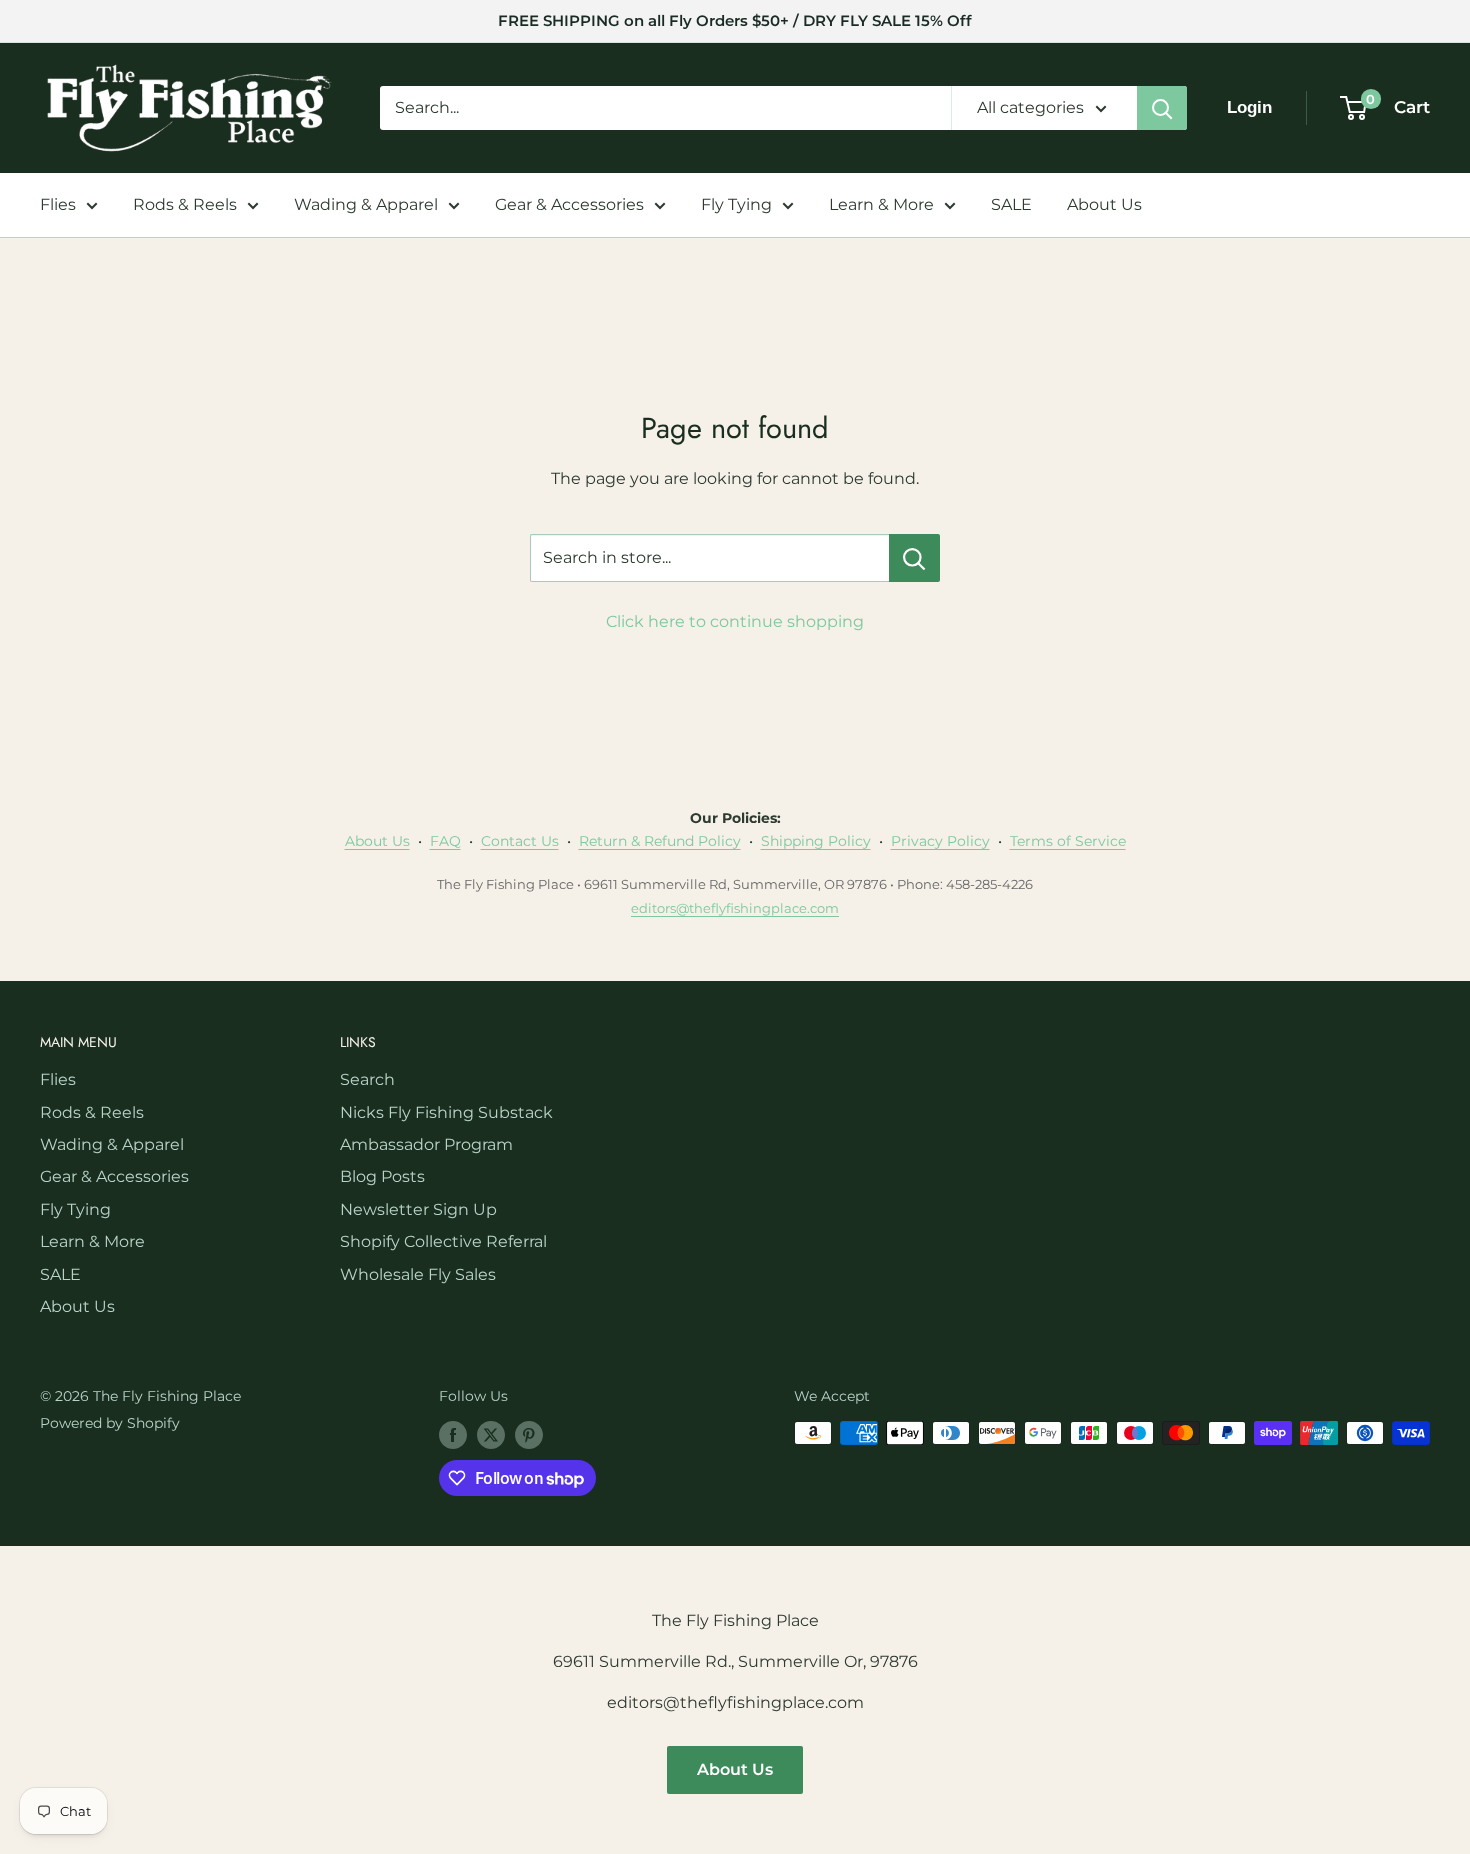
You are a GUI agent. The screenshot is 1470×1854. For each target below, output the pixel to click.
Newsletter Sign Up (418, 1209)
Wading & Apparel (366, 204)
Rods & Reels (185, 204)
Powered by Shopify (110, 1423)
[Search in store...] (914, 558)
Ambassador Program (426, 1144)
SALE (1011, 204)
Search (367, 1079)
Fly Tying (736, 204)
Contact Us (520, 841)
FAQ (445, 841)
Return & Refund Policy (660, 841)
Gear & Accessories (569, 204)
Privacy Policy (940, 841)
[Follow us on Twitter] (491, 1435)
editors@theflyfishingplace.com (735, 908)
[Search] (1162, 108)
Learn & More (881, 204)
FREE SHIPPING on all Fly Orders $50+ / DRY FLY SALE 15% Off (735, 20)
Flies (58, 204)
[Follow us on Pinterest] (529, 1435)
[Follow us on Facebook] (453, 1435)
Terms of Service (1068, 841)
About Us (1104, 204)
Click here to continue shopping (735, 621)
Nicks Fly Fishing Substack (446, 1112)
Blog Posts (382, 1176)
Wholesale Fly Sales (418, 1274)
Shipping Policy (816, 841)
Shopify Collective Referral (443, 1241)
